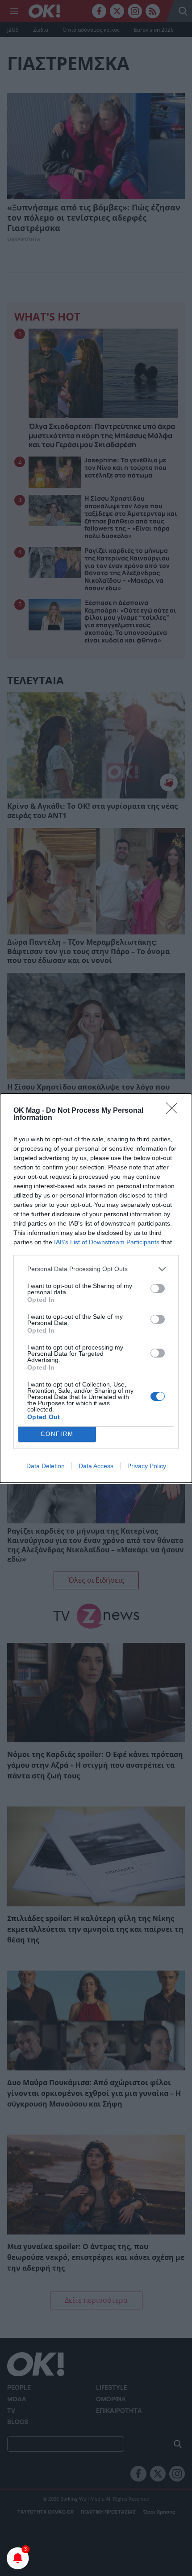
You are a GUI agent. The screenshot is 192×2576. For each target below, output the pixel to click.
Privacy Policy (147, 1466)
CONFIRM (57, 1434)
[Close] (175, 1111)
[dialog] (96, 1288)
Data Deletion (46, 1466)
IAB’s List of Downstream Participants (107, 1242)
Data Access (96, 1466)
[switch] (158, 1288)
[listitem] (96, 1269)
